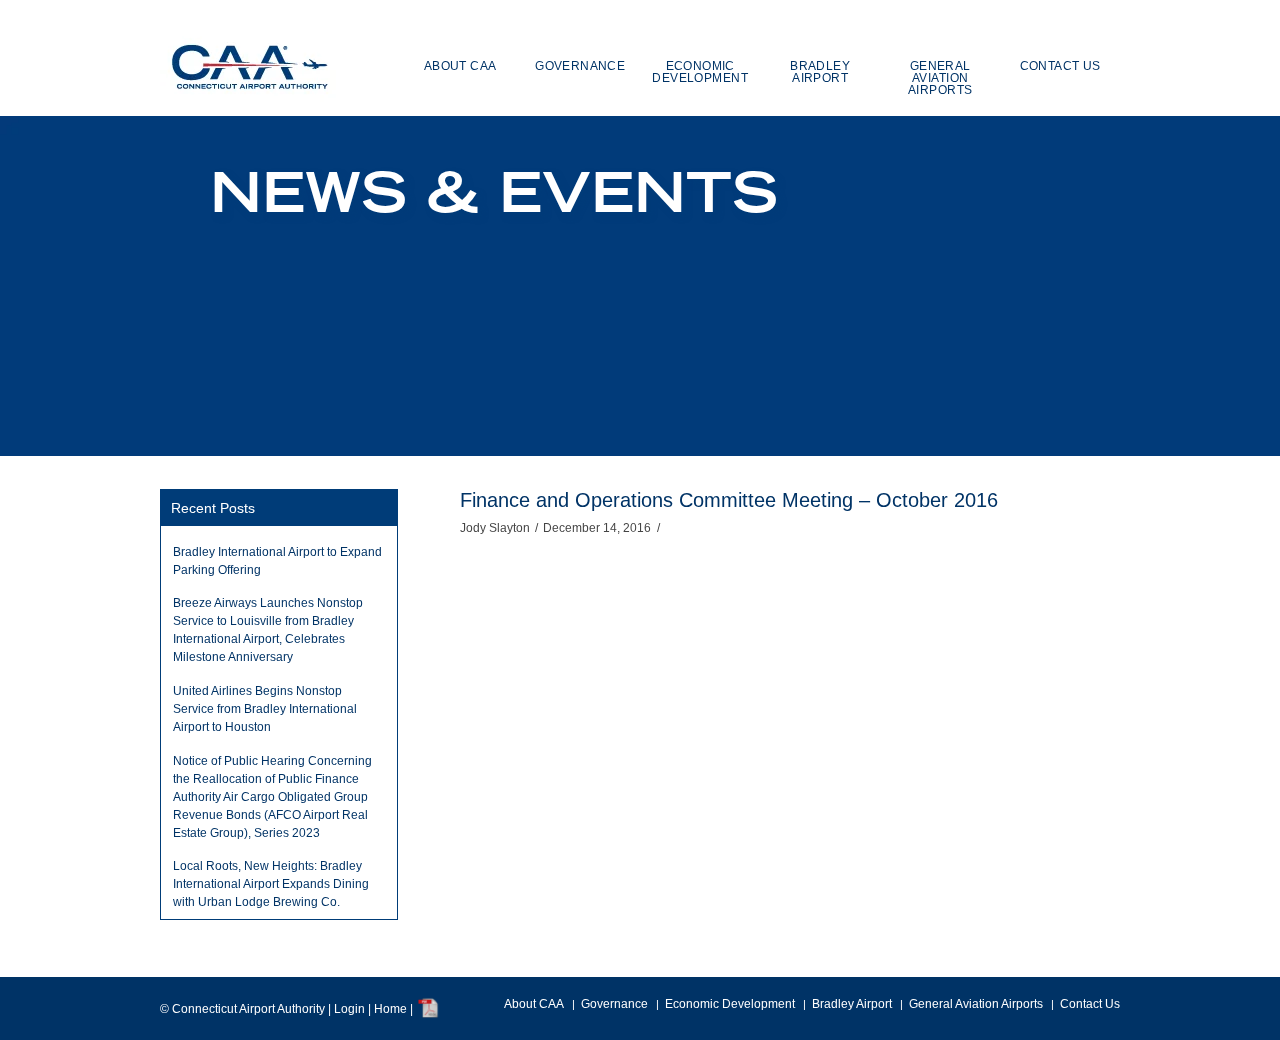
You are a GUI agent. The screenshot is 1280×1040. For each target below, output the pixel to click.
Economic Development (730, 1004)
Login (349, 1009)
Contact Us (1090, 1004)
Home (390, 1009)
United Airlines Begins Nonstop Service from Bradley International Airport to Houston (265, 709)
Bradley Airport (852, 1004)
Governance (614, 1004)
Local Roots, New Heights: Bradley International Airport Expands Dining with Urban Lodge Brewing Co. (271, 884)
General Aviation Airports (976, 1004)
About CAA (534, 1004)
